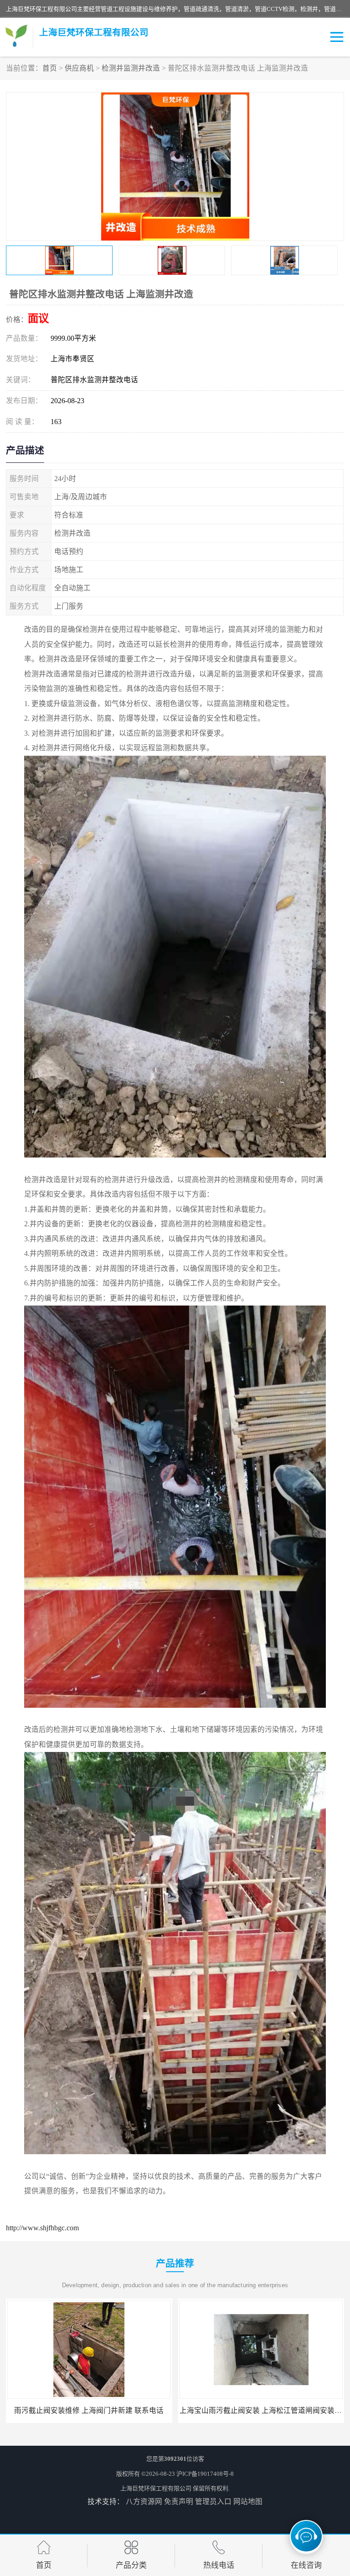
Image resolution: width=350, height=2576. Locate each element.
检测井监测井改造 (131, 68)
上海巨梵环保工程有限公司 (156, 2488)
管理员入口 (213, 2502)
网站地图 (248, 2502)
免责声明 (179, 2502)
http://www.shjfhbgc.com (42, 2228)
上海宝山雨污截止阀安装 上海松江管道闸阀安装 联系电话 (100, 2410)
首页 (50, 68)
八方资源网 (144, 2502)
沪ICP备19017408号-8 (205, 2474)
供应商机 (79, 68)
